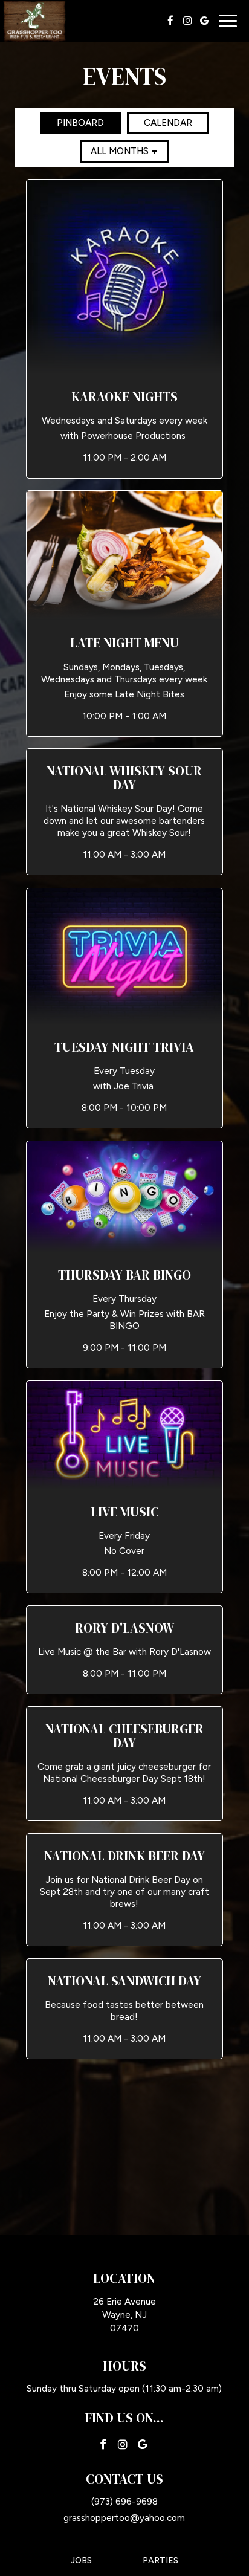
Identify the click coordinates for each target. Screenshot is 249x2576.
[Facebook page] (170, 21)
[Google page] (204, 21)
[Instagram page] (187, 21)
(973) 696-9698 (124, 2501)
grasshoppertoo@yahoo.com (124, 2518)
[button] (124, 328)
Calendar (160, 123)
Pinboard (72, 123)
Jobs (81, 2561)
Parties (160, 2561)
